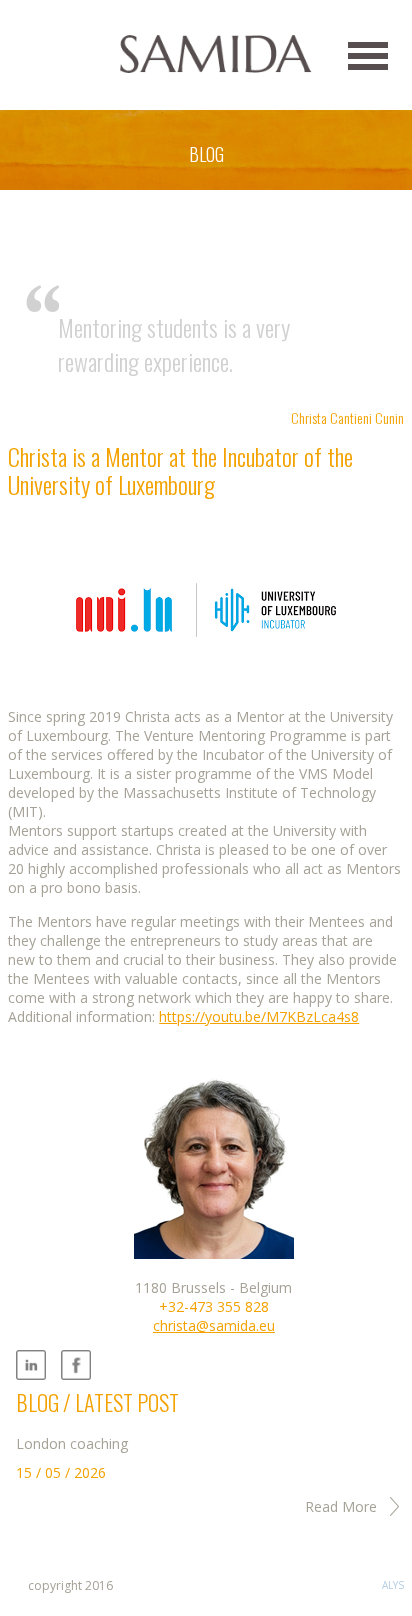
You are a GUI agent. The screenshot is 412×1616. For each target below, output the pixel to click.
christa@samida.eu (214, 1325)
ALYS (393, 1585)
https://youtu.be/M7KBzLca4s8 (259, 1016)
